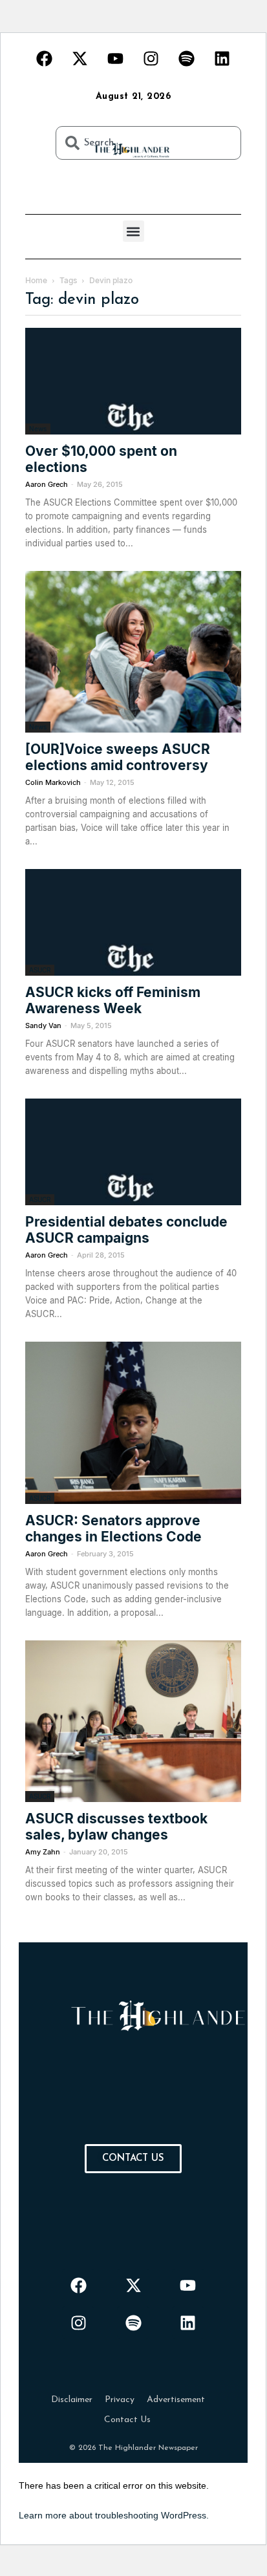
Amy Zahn (43, 1852)
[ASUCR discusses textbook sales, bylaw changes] (133, 1722)
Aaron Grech (47, 484)
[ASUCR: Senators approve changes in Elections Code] (133, 1423)
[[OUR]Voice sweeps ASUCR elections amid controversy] (133, 652)
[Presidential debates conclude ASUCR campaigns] (133, 1152)
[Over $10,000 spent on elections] (133, 381)
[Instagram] (151, 58)
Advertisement (176, 2400)
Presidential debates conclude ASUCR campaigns (126, 1230)
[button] (133, 231)
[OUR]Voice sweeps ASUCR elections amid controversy (118, 757)
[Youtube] (116, 58)
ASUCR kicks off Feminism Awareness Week (113, 1000)
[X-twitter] (80, 58)
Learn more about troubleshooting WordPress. (114, 2515)
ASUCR (40, 970)
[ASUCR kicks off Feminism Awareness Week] (133, 922)
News (38, 429)
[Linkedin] (222, 58)
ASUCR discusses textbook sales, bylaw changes (116, 1827)
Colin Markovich (53, 782)
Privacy (120, 2400)
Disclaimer (72, 2400)
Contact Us (127, 2420)
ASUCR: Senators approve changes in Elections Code (113, 1529)
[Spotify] (187, 58)
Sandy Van (43, 1025)
